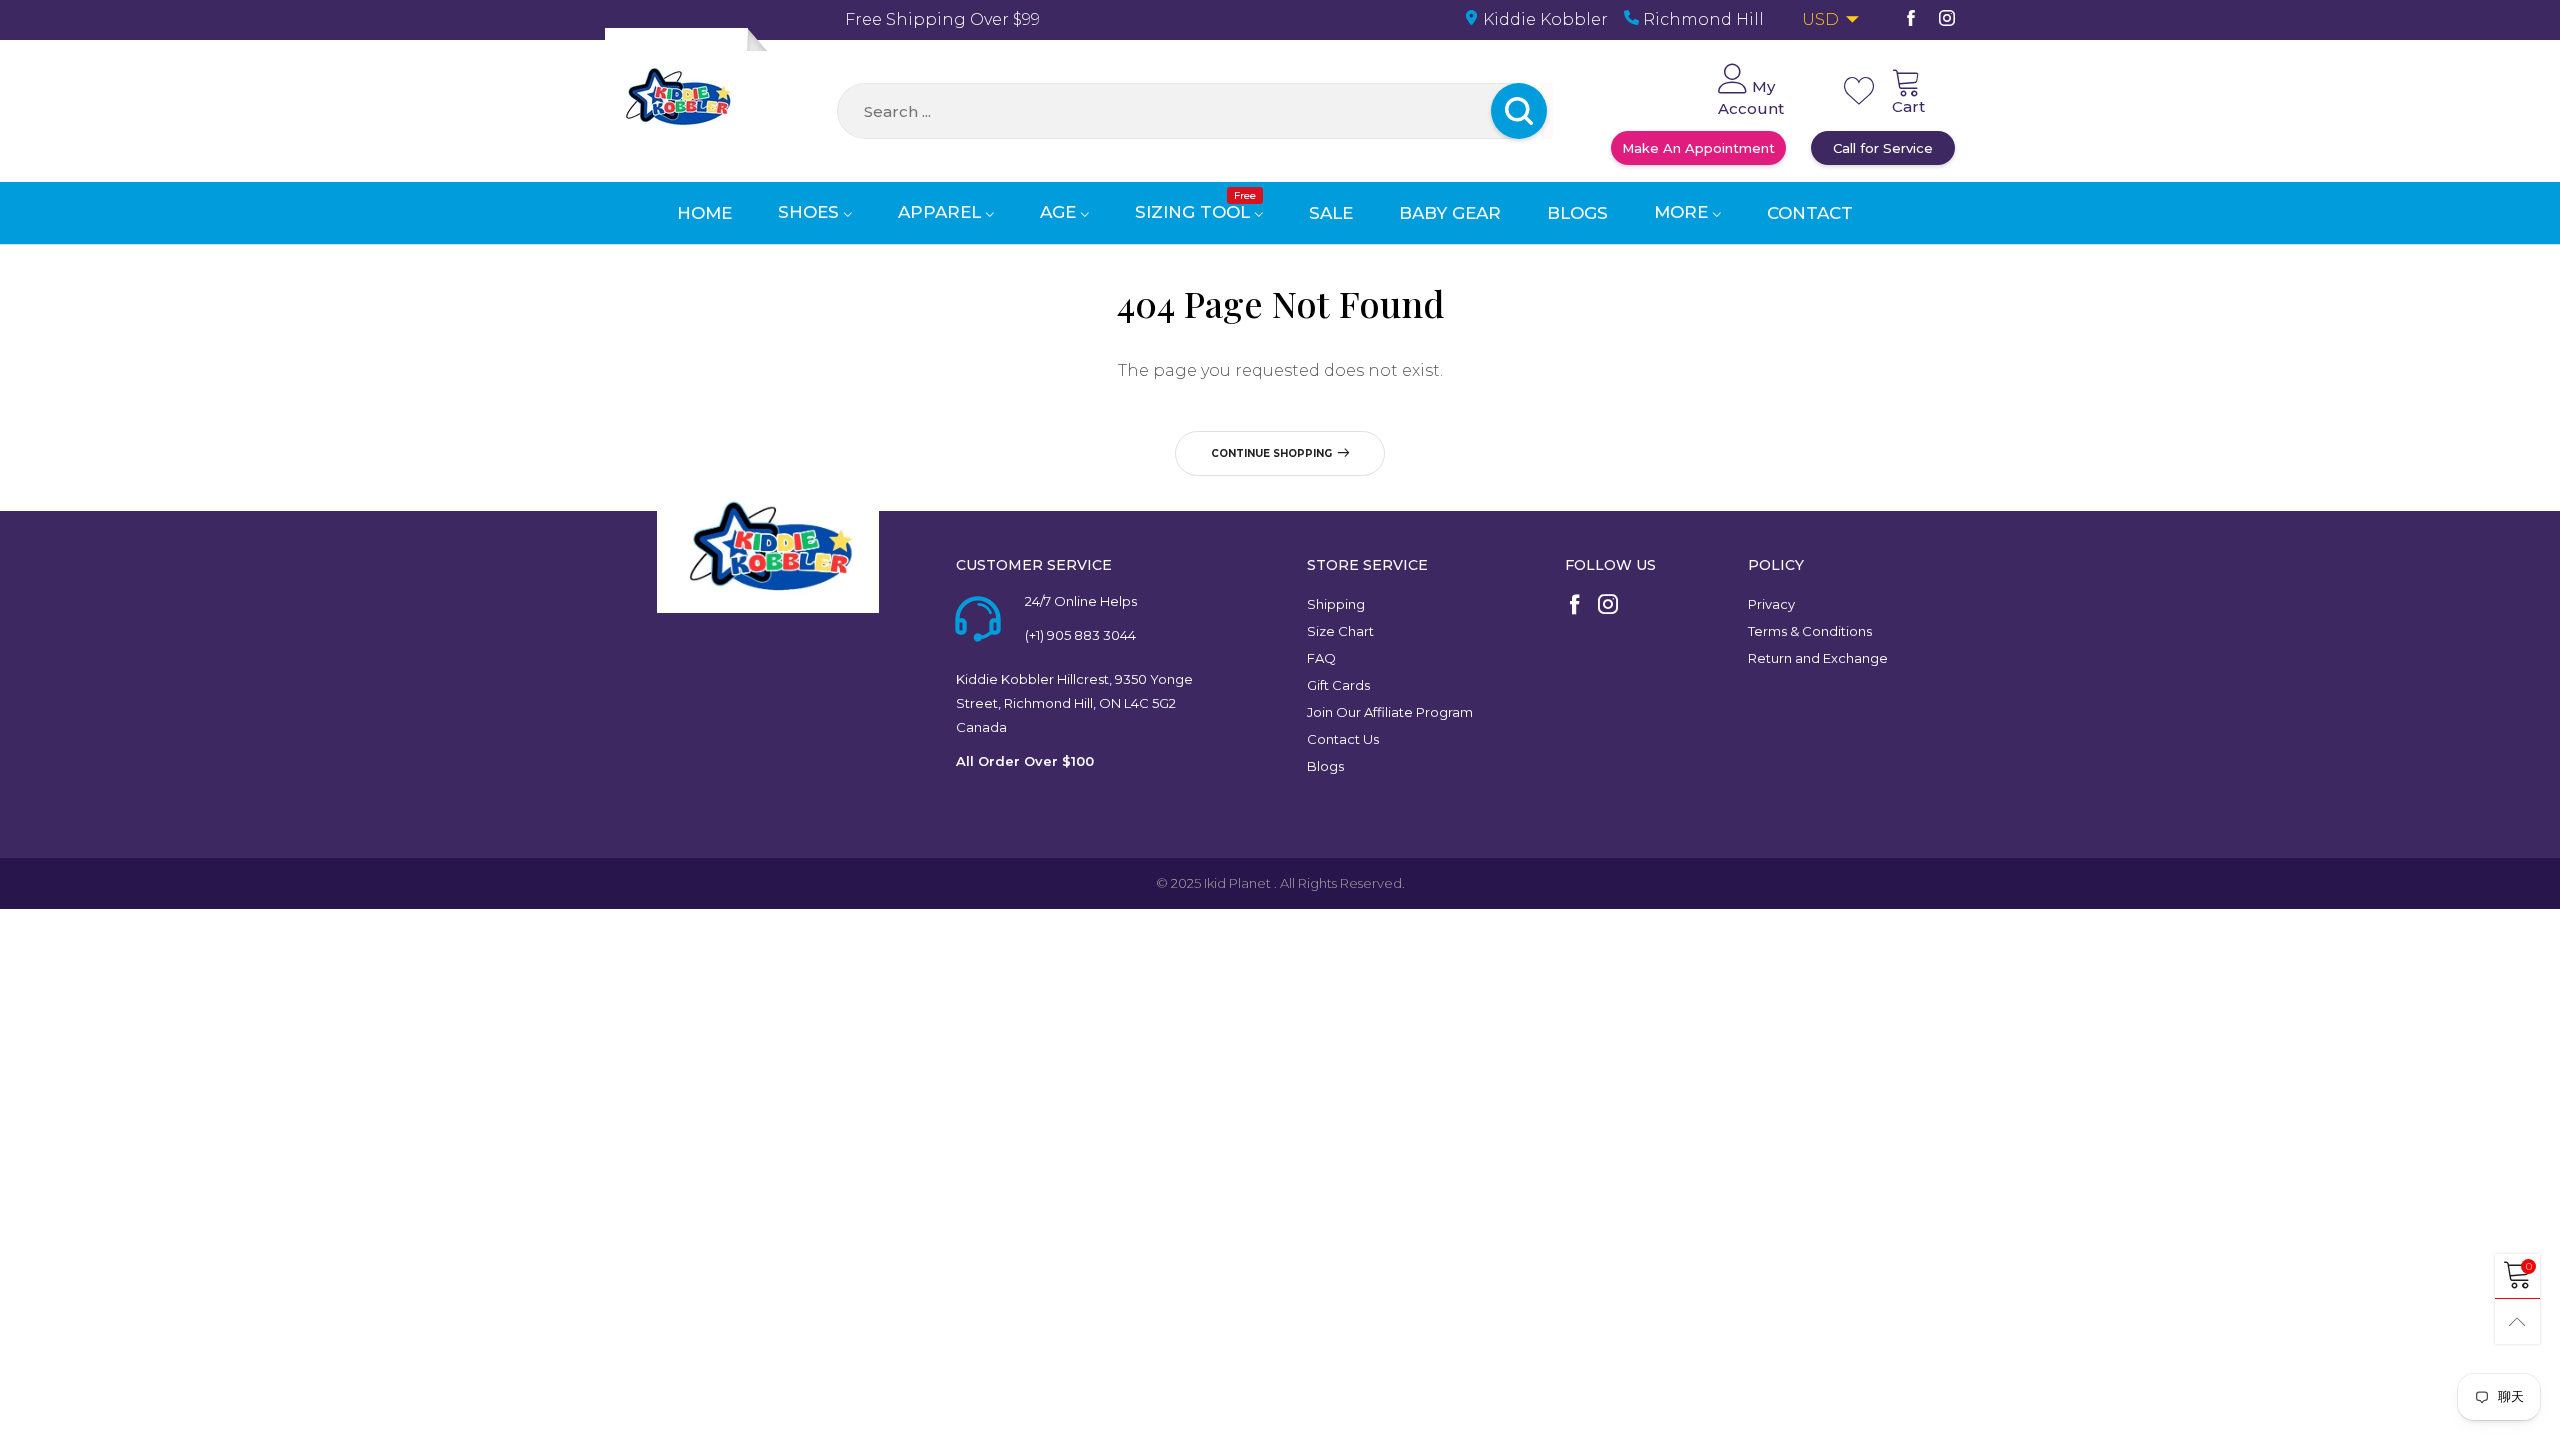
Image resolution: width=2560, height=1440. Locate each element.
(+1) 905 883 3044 (1080, 635)
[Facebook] (1911, 19)
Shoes (811, 212)
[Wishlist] (1859, 91)
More (1683, 212)
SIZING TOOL (1195, 212)
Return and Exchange (1818, 658)
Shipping (1336, 604)
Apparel (942, 212)
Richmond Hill (1701, 19)
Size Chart (1340, 631)
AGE (1060, 212)
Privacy (1771, 604)
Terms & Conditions (1810, 631)
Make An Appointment (1698, 148)
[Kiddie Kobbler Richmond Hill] (676, 99)
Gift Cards (1338, 685)
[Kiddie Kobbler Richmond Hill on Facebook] (1575, 606)
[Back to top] (2517, 1321)
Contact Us (1343, 739)
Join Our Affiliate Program (1390, 712)
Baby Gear (1450, 213)
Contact (1810, 213)
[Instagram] (1947, 19)
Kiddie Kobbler (1543, 19)
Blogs (1577, 213)
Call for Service (1883, 148)
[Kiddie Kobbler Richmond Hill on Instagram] (1608, 606)
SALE (1331, 213)
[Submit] (1547, 111)
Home (704, 213)
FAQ (1321, 658)
